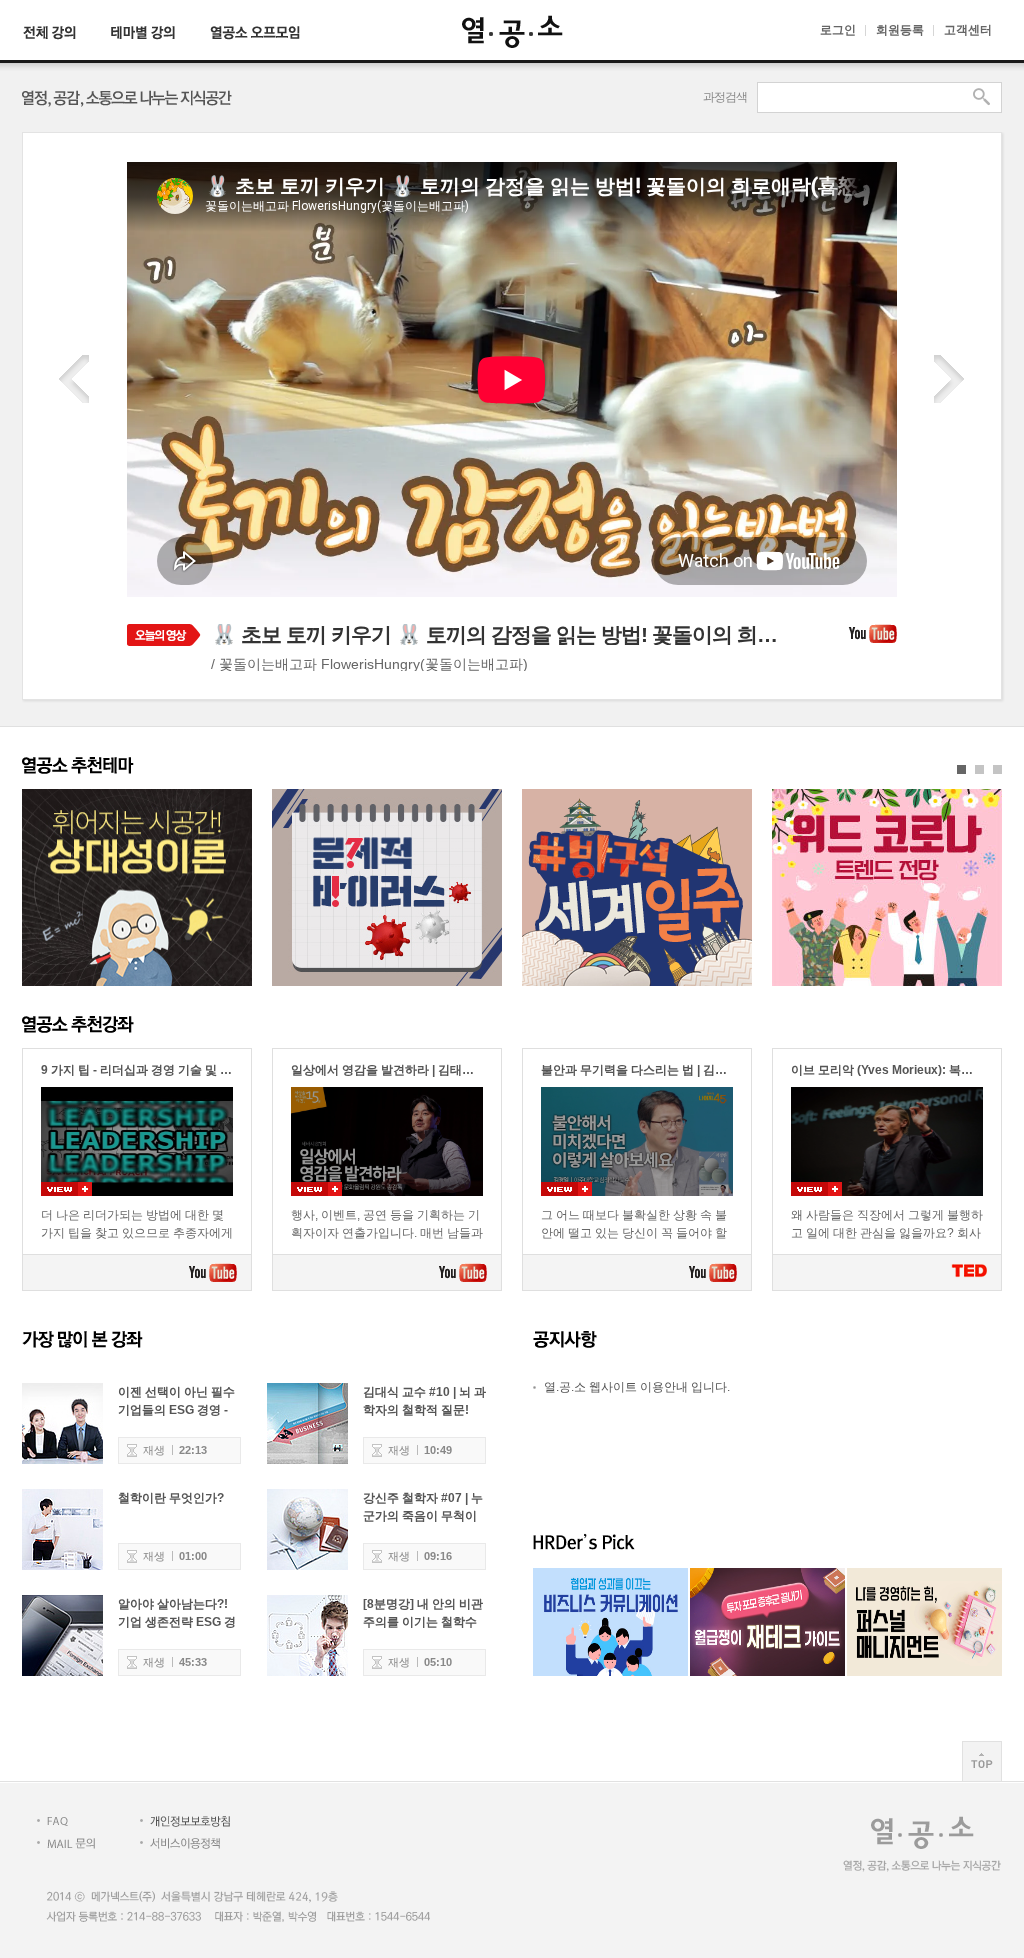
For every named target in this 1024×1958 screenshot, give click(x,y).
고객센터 (968, 30)
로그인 (838, 30)
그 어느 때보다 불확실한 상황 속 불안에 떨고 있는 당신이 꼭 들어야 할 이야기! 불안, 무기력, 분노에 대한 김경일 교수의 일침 (637, 1226)
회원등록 (900, 30)
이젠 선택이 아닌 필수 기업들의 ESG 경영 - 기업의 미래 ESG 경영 (177, 1401)
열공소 (512, 31)
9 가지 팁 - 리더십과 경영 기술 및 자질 (142, 1070)
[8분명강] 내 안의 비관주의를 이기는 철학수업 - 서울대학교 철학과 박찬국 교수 (423, 1613)
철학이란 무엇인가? (171, 1498)
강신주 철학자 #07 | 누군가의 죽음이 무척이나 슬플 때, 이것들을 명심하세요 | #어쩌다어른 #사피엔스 (424, 1507)
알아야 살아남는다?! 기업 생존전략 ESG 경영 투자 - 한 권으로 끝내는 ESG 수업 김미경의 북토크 (177, 1613)
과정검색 (725, 97)
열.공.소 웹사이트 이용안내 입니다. (637, 1387)
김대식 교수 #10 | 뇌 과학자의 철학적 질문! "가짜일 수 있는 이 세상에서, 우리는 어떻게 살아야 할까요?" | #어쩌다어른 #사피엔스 (424, 1401)
